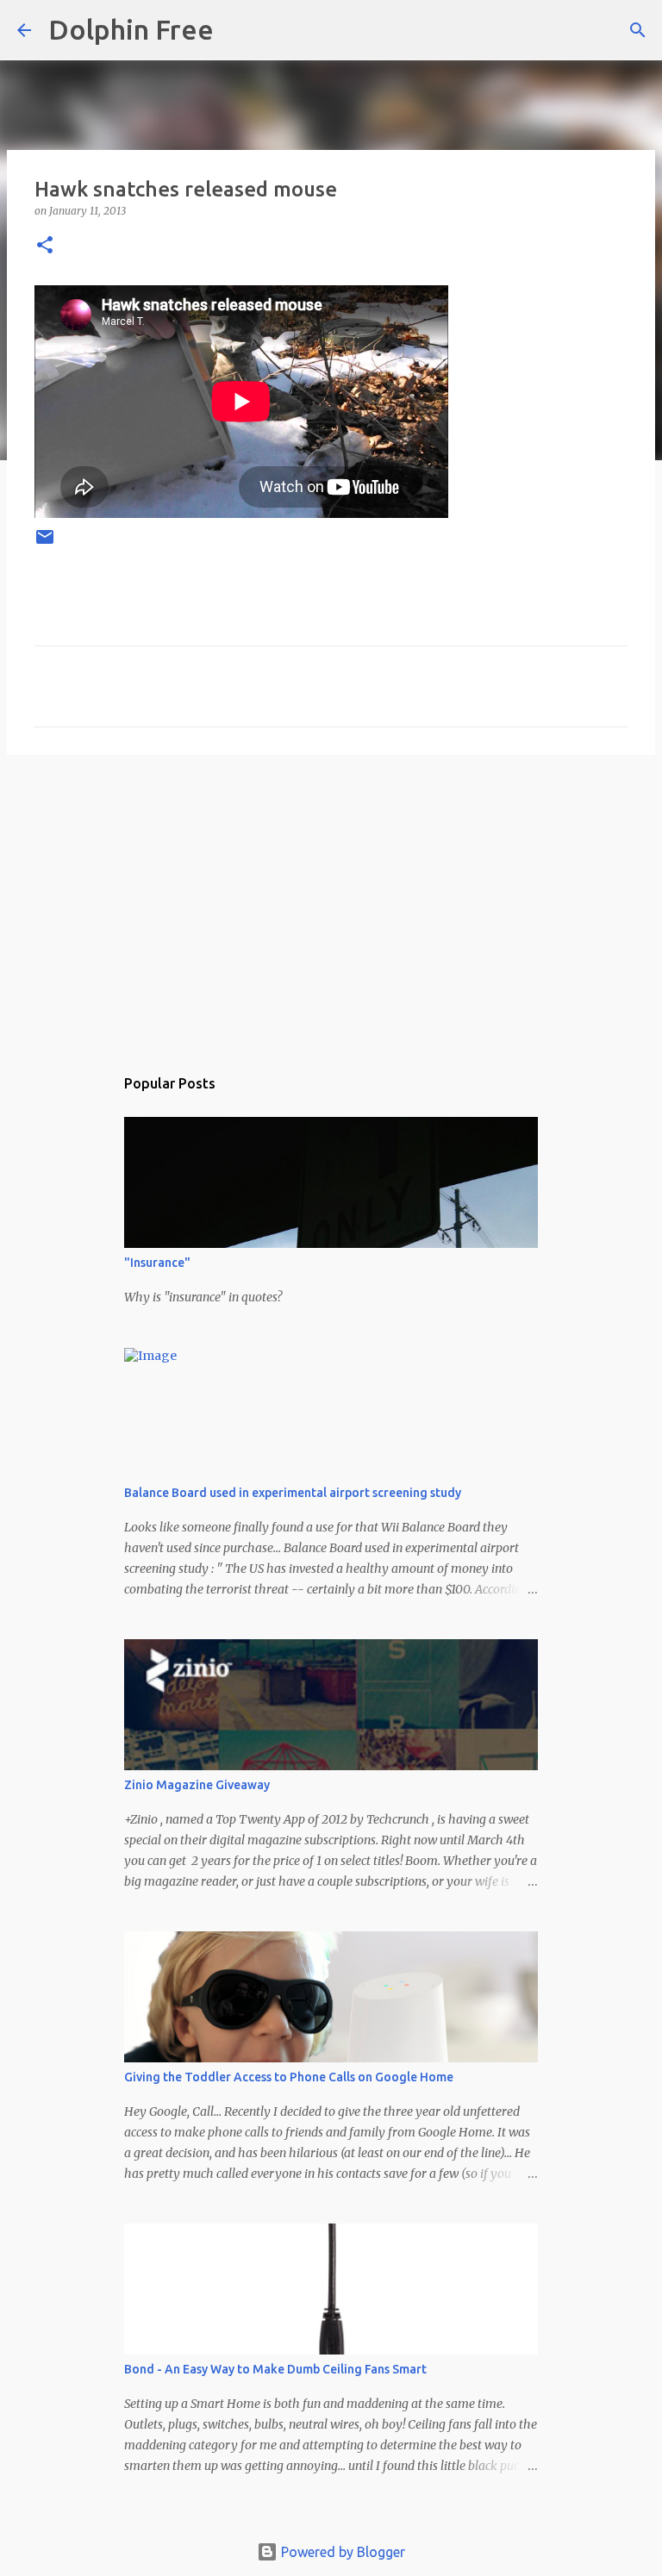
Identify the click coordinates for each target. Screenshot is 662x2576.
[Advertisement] (331, 901)
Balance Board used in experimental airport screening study (293, 1493)
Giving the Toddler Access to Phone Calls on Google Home (289, 2077)
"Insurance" (157, 1263)
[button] (45, 246)
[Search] (238, 30)
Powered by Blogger (341, 2552)
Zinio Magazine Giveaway (197, 1785)
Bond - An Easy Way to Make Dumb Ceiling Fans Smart (275, 2369)
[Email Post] (45, 543)
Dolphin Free (131, 29)
